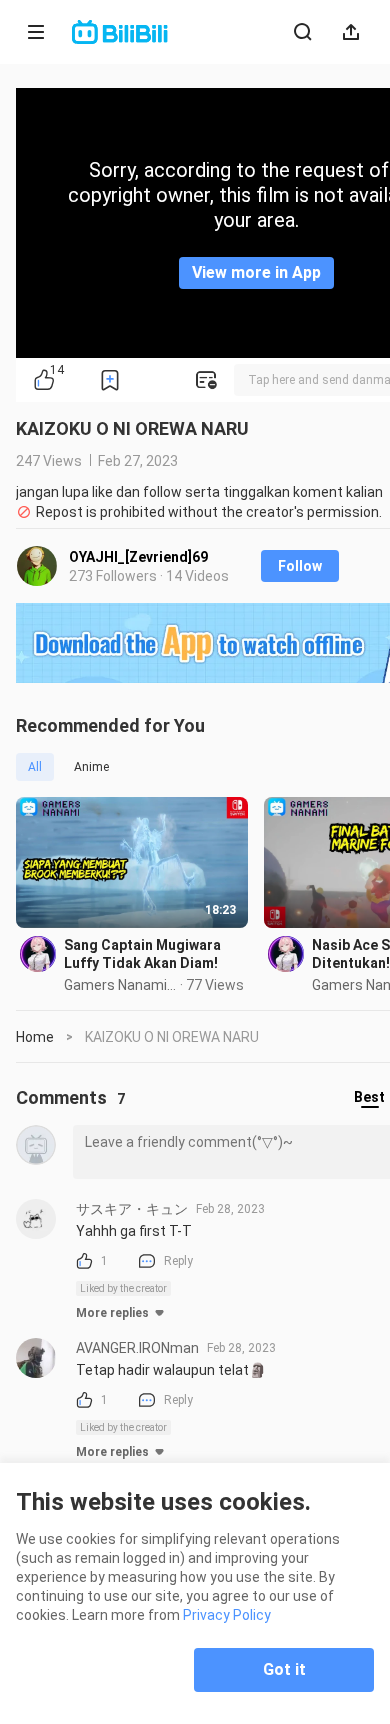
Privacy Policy (227, 1615)
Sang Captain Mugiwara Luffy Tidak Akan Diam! (142, 954)
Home (35, 1037)
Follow (300, 566)
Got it (284, 1669)
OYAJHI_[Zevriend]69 (138, 557)
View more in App (256, 272)
